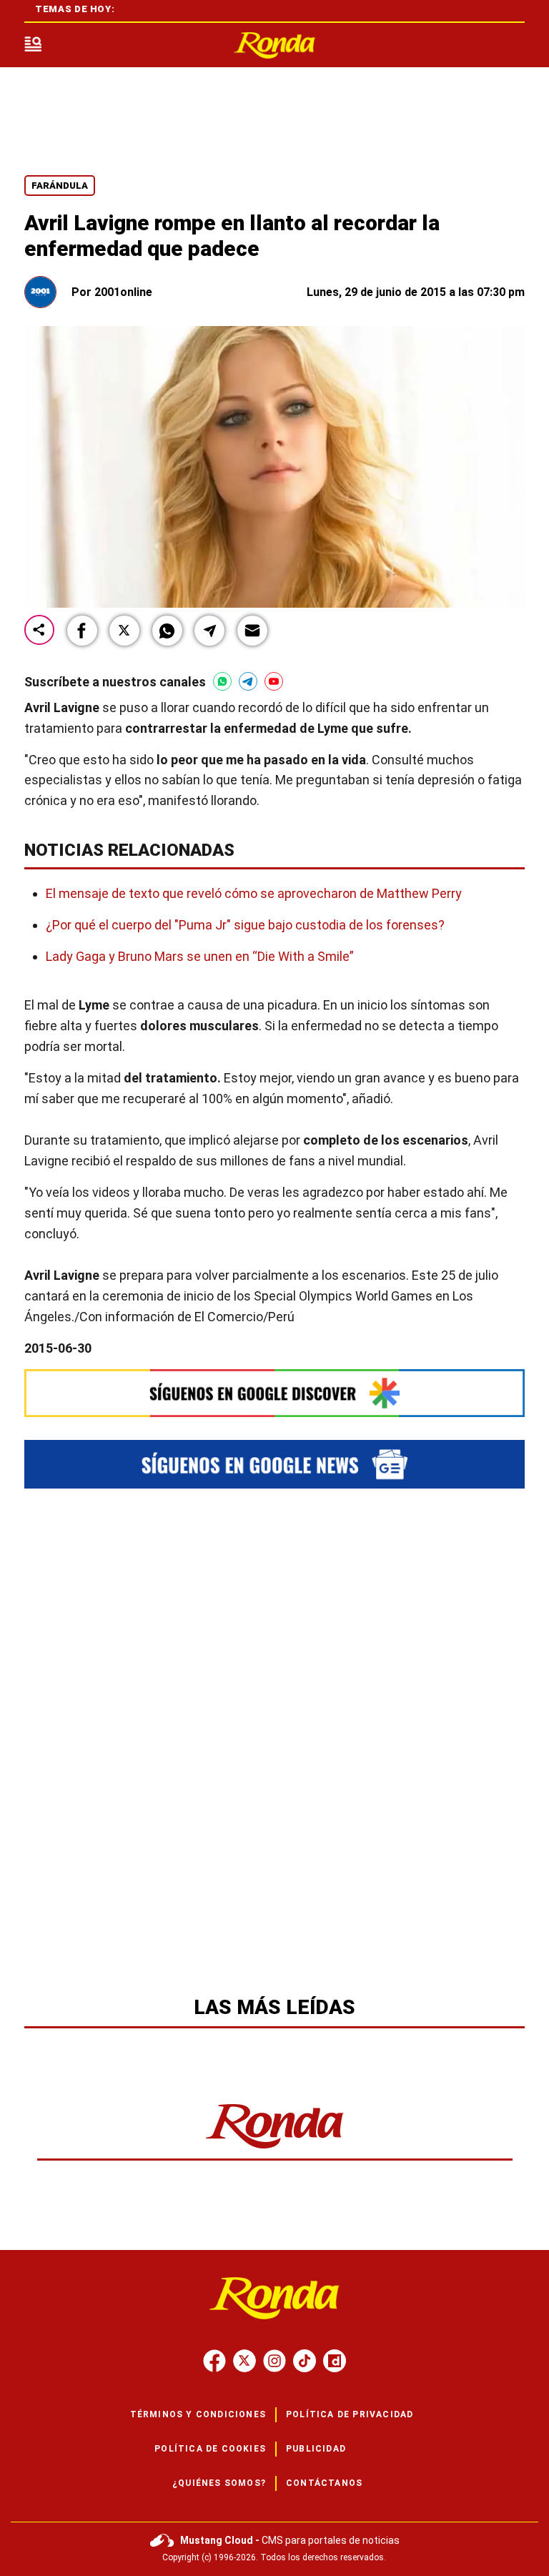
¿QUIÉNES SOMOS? (219, 2483)
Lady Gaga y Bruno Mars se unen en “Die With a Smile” (200, 956)
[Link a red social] (214, 2361)
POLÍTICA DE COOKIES (210, 2449)
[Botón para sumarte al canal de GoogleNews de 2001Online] (274, 1464)
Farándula (60, 186)
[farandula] (274, 45)
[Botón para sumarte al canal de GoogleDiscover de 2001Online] (274, 1393)
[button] (82, 631)
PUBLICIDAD (316, 2449)
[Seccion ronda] (275, 2150)
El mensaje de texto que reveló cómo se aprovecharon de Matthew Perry (254, 893)
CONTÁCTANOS (324, 2483)
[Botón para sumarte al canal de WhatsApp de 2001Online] (222, 681)
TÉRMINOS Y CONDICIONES (198, 2414)
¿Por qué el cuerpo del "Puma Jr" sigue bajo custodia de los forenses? (245, 925)
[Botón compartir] (39, 631)
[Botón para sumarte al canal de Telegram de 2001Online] (248, 681)
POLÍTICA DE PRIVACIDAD (350, 2414)
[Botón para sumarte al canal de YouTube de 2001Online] (274, 681)
